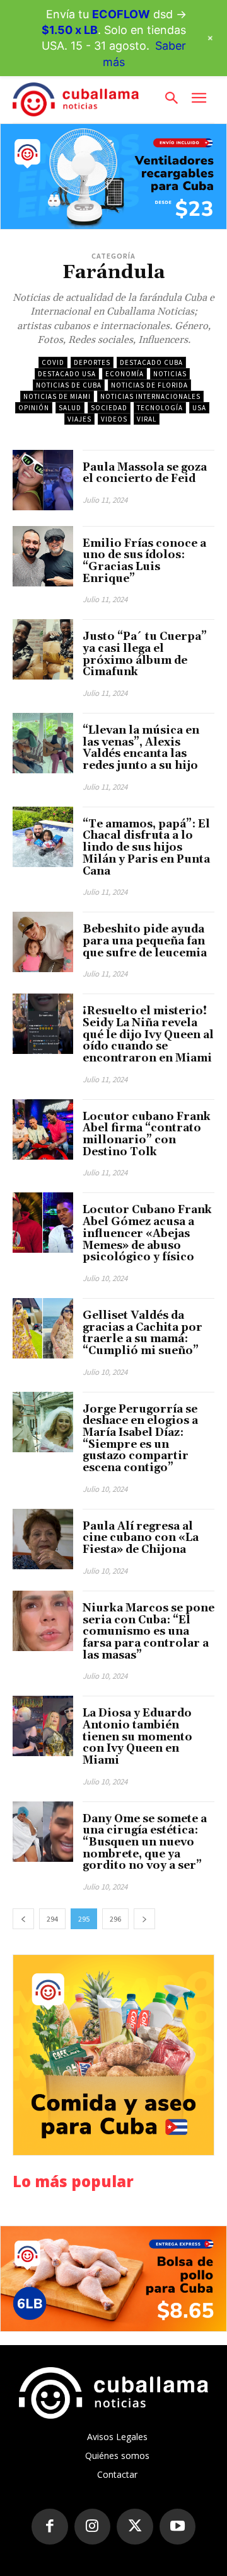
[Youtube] (178, 2527)
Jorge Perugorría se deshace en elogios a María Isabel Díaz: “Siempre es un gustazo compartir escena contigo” (140, 1439)
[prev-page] (23, 1919)
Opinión (34, 408)
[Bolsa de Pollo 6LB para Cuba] (113, 2279)
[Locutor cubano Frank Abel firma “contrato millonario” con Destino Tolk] (43, 1129)
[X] (135, 2527)
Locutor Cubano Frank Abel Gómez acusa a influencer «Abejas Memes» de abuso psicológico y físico (147, 1234)
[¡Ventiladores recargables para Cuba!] (113, 176)
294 (52, 1919)
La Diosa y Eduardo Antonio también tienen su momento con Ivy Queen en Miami (137, 1737)
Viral (147, 419)
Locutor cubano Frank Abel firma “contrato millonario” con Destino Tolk (147, 1134)
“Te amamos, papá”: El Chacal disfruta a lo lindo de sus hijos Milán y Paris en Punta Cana (146, 848)
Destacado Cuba (151, 362)
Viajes (79, 419)
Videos (114, 419)
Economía (125, 374)
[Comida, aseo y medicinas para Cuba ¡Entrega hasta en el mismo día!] (113, 2055)
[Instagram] (93, 2527)
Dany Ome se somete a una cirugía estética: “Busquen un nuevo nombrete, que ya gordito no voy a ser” (145, 1843)
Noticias (170, 374)
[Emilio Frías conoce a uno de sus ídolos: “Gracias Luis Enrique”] (43, 556)
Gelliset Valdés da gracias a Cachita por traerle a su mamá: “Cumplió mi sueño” (143, 1333)
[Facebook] (50, 2527)
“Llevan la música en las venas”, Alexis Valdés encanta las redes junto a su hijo (141, 748)
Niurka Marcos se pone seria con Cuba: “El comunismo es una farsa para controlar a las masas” (148, 1632)
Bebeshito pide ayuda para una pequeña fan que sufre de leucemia (145, 941)
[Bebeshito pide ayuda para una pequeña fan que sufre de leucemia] (43, 942)
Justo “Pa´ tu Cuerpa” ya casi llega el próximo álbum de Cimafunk (145, 654)
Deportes (92, 362)
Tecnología (160, 408)
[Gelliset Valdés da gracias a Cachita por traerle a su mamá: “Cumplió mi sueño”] (43, 1328)
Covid (53, 362)
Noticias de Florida (149, 385)
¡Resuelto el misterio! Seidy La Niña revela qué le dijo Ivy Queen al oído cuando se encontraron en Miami (148, 1035)
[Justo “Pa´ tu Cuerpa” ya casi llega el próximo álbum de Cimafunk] (43, 649)
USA (199, 408)
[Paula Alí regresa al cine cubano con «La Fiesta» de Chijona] (43, 1539)
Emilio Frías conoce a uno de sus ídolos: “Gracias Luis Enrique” (144, 561)
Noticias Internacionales (150, 396)
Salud (70, 408)
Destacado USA (67, 374)
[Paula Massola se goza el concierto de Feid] (43, 480)
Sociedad (109, 408)
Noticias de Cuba (69, 385)
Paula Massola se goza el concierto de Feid (145, 473)
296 (115, 1919)
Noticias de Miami (57, 396)
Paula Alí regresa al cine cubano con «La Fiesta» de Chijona (141, 1538)
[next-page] (144, 1919)
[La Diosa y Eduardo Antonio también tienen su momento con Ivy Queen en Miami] (43, 1726)
